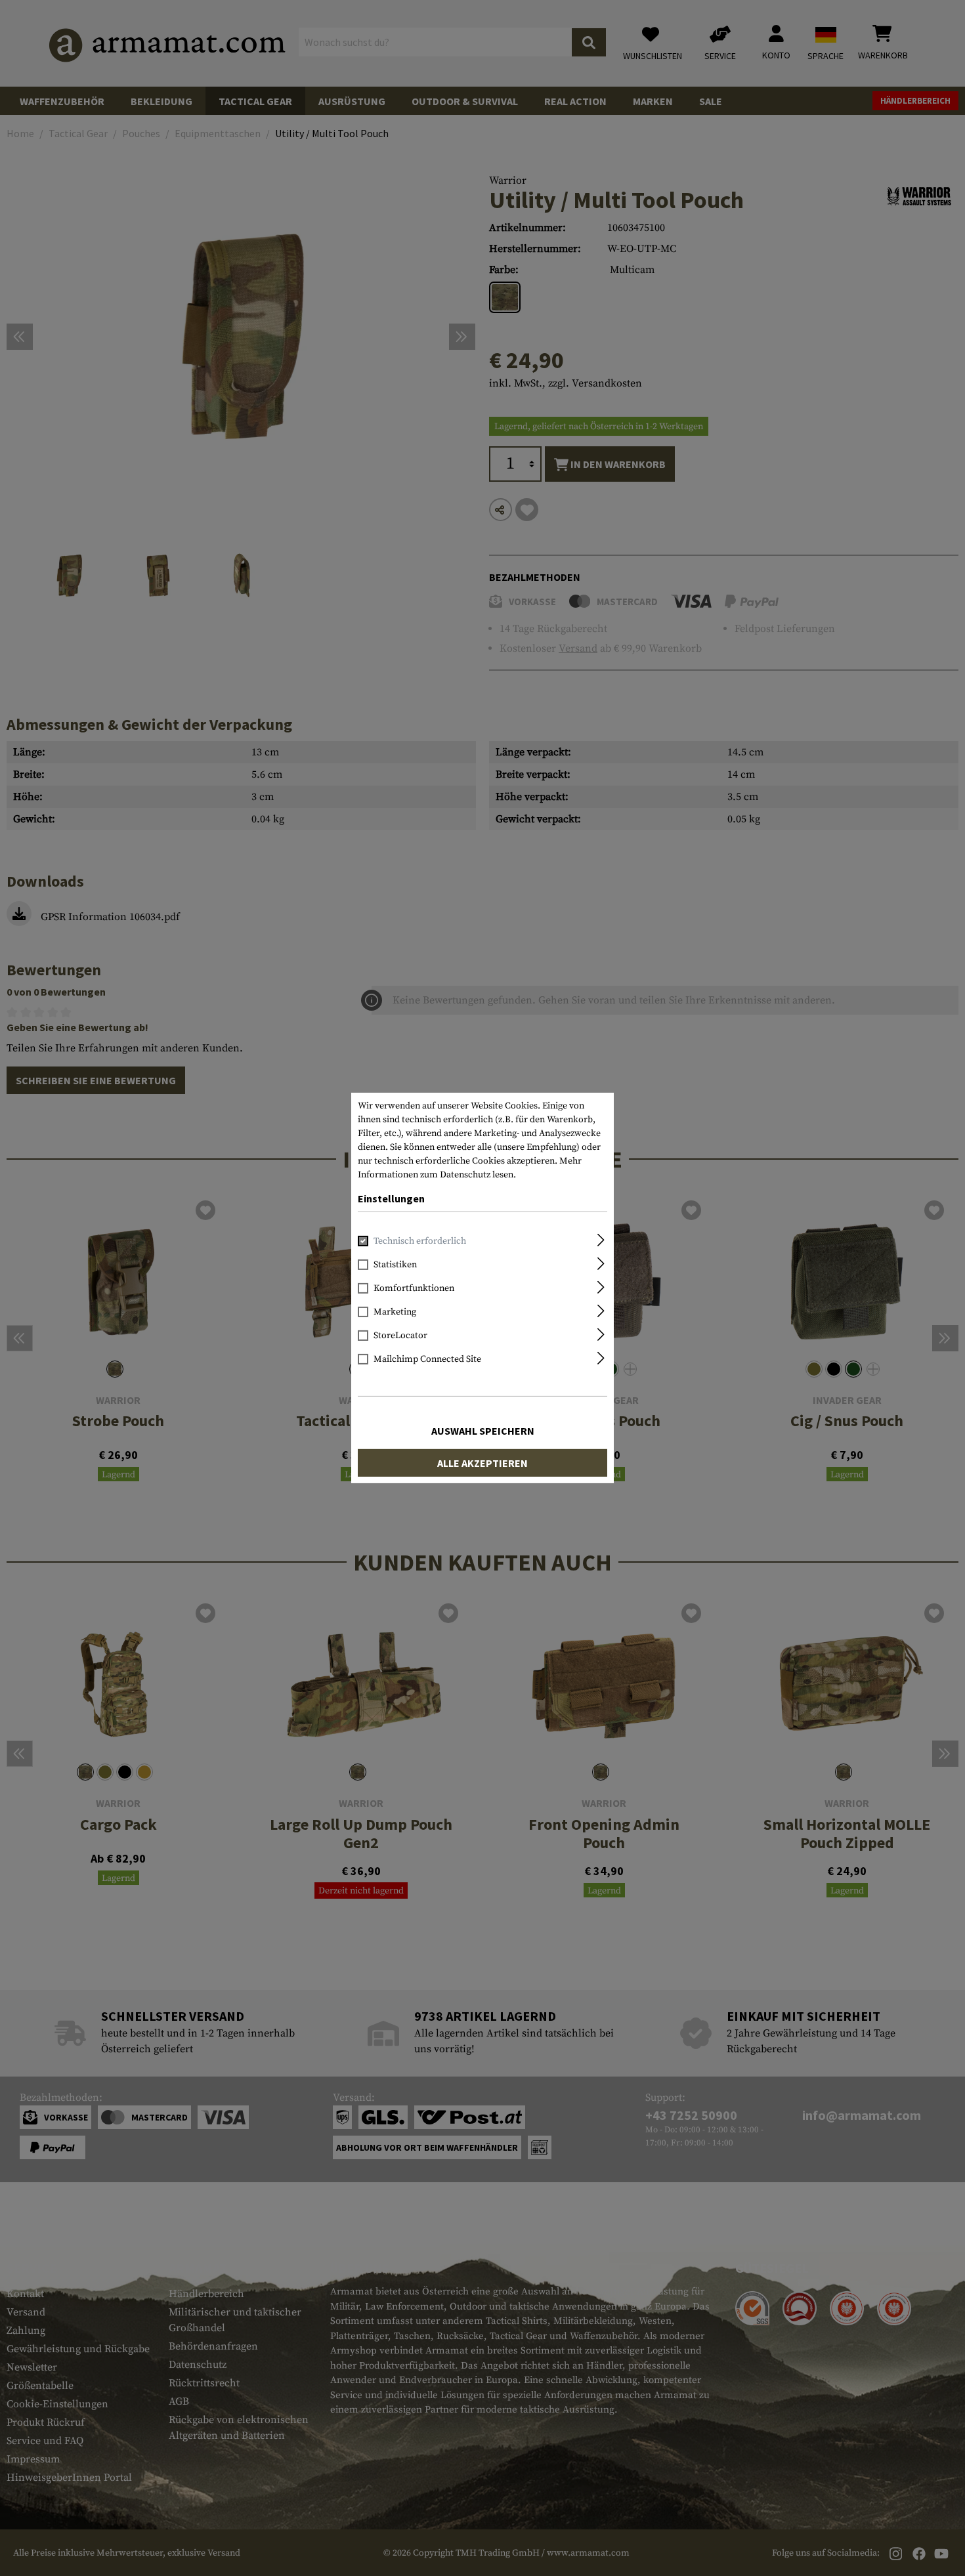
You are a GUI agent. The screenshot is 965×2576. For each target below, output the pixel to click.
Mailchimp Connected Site (427, 1359)
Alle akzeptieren (482, 1463)
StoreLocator (400, 1336)
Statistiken (395, 1265)
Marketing (395, 1312)
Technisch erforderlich (420, 1241)
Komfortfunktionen (414, 1288)
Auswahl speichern (483, 1431)
